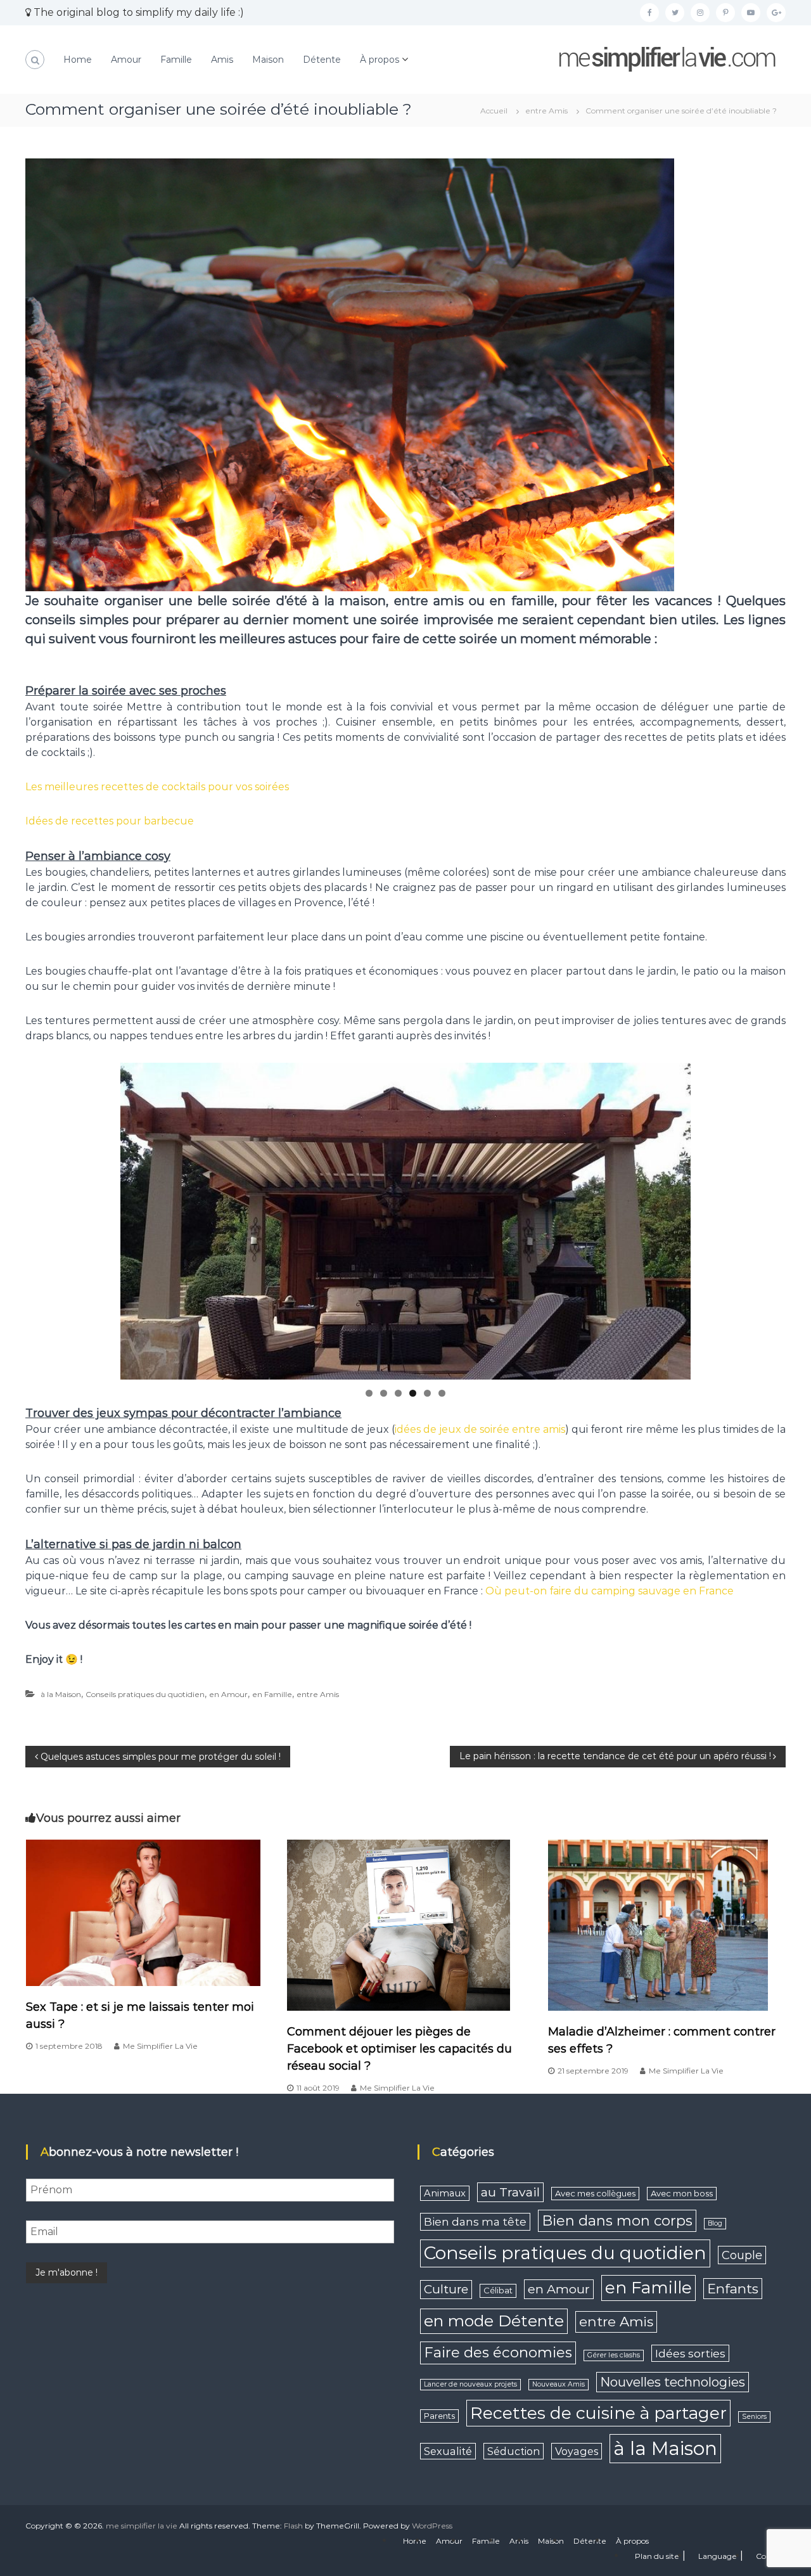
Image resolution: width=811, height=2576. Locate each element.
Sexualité (448, 2451)
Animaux (445, 2193)
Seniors (754, 2417)
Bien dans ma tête (475, 2221)
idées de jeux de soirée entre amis (480, 1429)
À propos (380, 60)
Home (78, 60)
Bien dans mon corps (617, 2221)
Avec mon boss (682, 2193)
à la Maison (61, 1694)
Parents (439, 2416)
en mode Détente (494, 2321)
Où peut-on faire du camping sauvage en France (610, 1591)
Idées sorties (690, 2353)
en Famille (272, 1694)
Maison (268, 60)
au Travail (510, 2192)
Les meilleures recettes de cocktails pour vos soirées (157, 787)
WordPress (432, 2526)
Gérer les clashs (614, 2355)
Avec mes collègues (595, 2193)
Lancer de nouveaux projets (470, 2384)
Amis (222, 60)
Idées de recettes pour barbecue (110, 821)
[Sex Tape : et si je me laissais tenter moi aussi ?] (143, 1912)
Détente (322, 60)
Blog (715, 2223)
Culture (446, 2289)
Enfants (733, 2289)
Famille (176, 60)
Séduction (514, 2451)
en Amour (228, 1694)
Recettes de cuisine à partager (598, 2413)
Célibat (498, 2290)
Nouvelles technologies (673, 2382)
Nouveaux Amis (559, 2384)
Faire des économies (498, 2352)
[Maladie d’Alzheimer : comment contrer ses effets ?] (658, 1924)
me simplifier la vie (142, 2526)
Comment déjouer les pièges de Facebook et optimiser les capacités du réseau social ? (399, 2049)
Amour (126, 60)
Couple (742, 2255)
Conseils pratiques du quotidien (145, 1694)
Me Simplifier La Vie (160, 2046)
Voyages (577, 2451)
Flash (293, 2526)
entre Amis (546, 111)
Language (718, 2556)
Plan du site (657, 2556)
